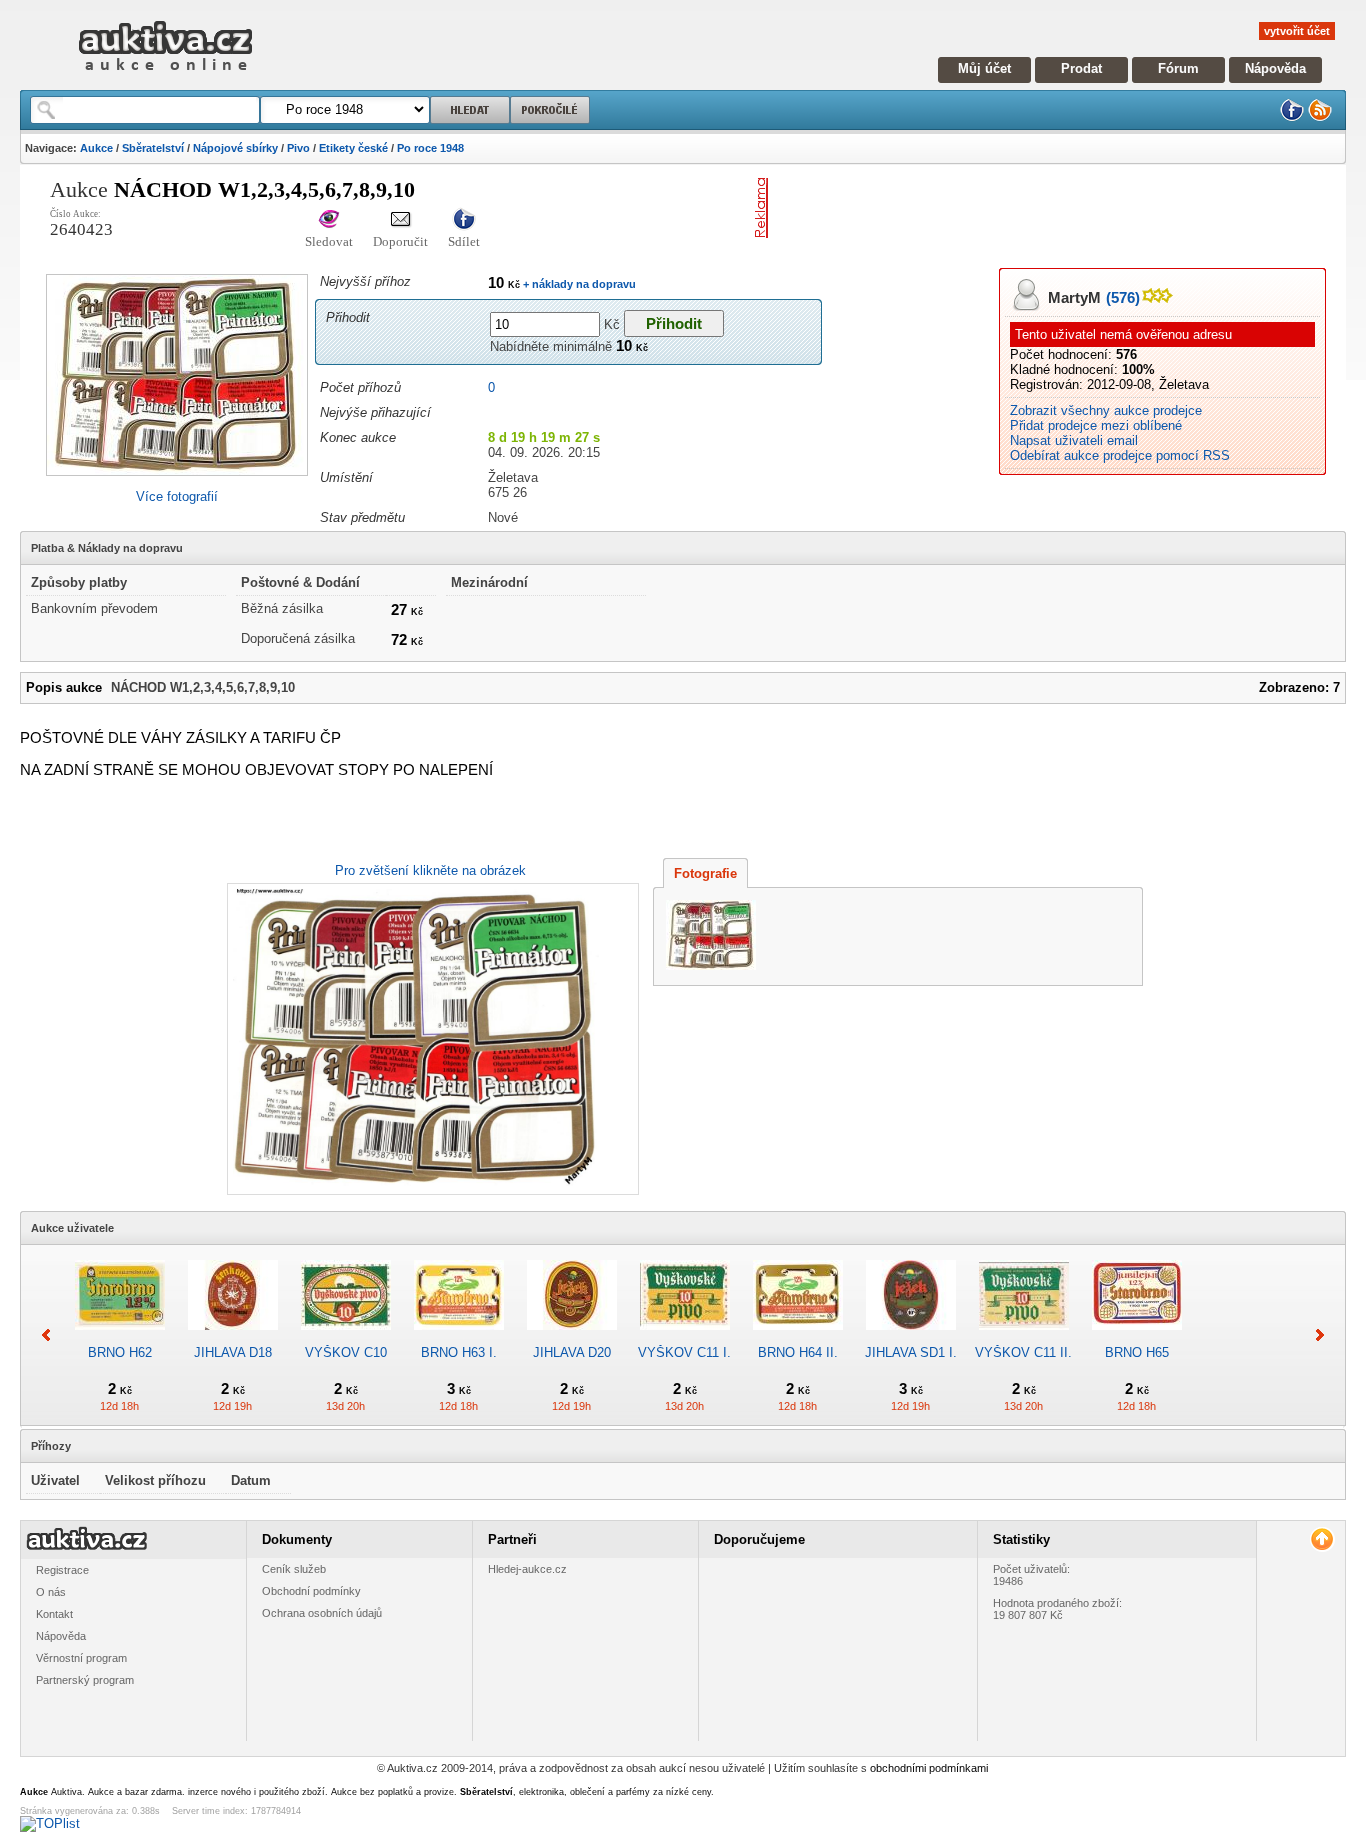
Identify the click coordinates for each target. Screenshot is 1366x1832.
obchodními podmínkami (929, 1768)
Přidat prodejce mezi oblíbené (1096, 425)
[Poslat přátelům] (400, 220)
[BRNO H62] (120, 1337)
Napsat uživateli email (1074, 440)
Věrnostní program (81, 1658)
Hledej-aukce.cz (527, 1569)
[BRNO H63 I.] (459, 1337)
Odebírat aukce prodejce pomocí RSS (1120, 455)
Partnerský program (85, 1680)
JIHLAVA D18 (233, 1352)
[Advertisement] (1010, 208)
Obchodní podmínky (311, 1591)
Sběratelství (153, 148)
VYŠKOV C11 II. (1023, 1352)
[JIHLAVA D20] (572, 1337)
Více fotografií (177, 496)
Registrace (62, 1570)
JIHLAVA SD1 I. (911, 1352)
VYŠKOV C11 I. (684, 1352)
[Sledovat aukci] (329, 220)
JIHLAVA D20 (572, 1352)
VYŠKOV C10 (346, 1352)
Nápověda (1275, 68)
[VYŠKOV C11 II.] (1024, 1337)
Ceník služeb (294, 1569)
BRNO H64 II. (798, 1352)
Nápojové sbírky (235, 148)
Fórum (1178, 68)
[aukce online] (165, 75)
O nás (51, 1592)
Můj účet (984, 68)
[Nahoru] (1321, 1539)
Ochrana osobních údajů (322, 1613)
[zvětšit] (430, 1039)
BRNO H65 (1137, 1352)
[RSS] (1320, 117)
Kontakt (54, 1614)
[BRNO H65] (1137, 1337)
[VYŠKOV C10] (346, 1337)
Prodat (1081, 68)
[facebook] (1292, 117)
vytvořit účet (1297, 31)
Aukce (96, 148)
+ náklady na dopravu (578, 284)
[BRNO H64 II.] (798, 1337)
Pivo (298, 148)
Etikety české (353, 148)
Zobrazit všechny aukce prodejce (1106, 410)
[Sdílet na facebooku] (464, 220)
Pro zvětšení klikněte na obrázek (430, 870)
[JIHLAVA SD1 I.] (911, 1337)
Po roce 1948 (430, 148)
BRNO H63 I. (459, 1352)
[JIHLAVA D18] (233, 1337)
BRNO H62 (120, 1352)
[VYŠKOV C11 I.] (685, 1337)
